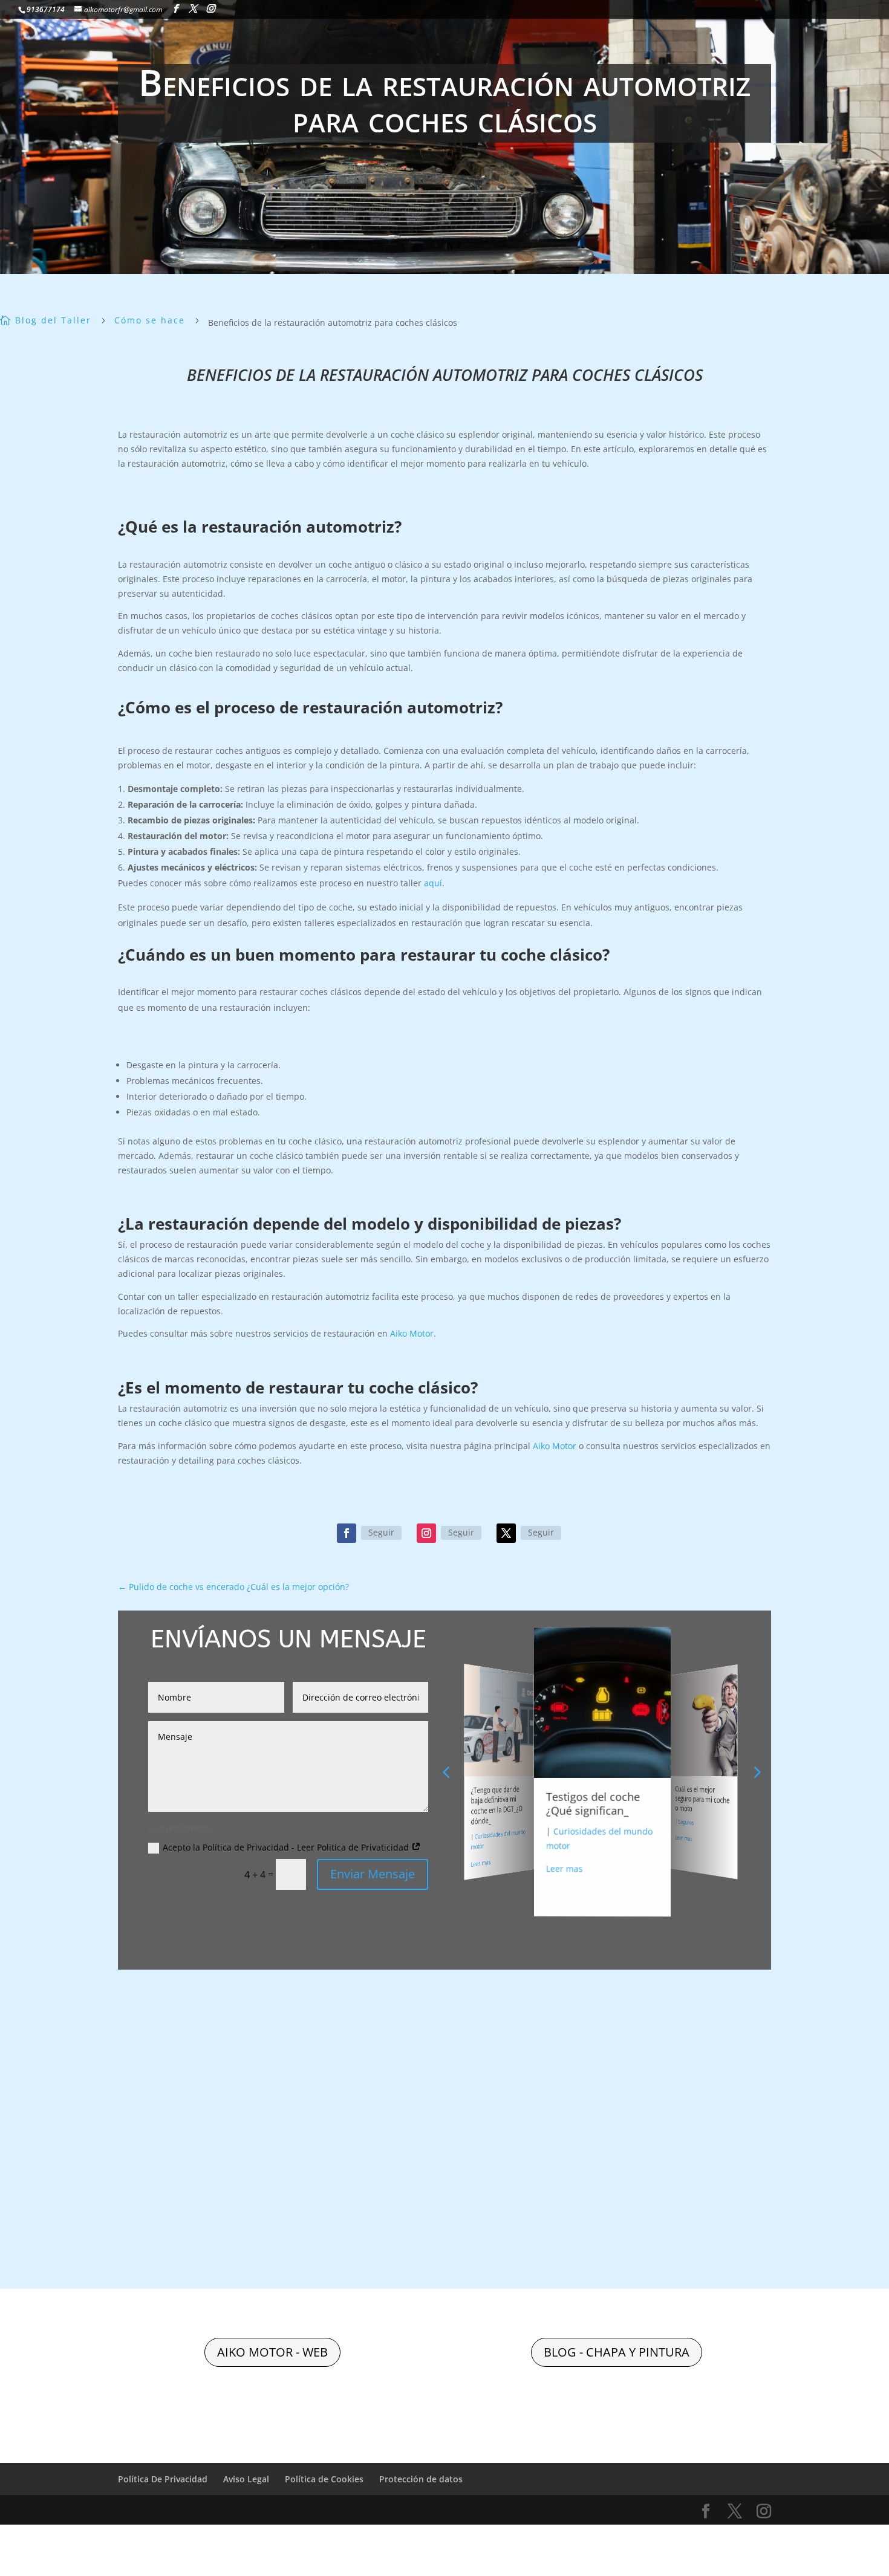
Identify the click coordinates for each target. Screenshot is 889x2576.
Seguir (381, 1532)
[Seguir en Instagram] (426, 1533)
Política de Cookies (324, 2479)
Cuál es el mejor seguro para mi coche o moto (656, 1804)
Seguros (630, 1833)
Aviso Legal (246, 2479)
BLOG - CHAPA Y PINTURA (617, 2352)
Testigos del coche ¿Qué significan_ (530, 1798)
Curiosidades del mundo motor (730, 1812)
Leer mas (509, 1853)
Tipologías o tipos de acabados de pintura (730, 1792)
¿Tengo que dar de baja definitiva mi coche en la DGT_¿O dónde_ (466, 1801)
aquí (432, 883)
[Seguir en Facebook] (347, 1533)
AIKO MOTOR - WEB (272, 2352)
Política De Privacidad (163, 2479)
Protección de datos (421, 2479)
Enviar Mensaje (373, 1874)
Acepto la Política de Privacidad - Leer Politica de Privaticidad (287, 1847)
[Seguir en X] (506, 1533)
